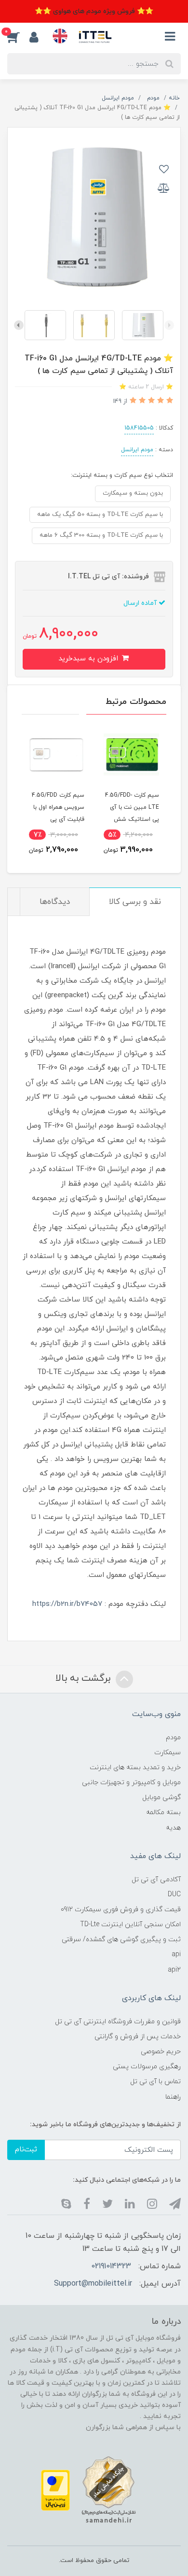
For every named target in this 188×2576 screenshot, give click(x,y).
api (176, 1954)
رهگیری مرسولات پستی (147, 2067)
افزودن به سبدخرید (89, 659)
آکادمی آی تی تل (156, 1880)
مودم (173, 1738)
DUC (174, 1895)
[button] (18, 37)
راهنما (173, 2097)
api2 (174, 1970)
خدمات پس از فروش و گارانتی (138, 2037)
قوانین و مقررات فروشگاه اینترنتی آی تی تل (118, 2022)
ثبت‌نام (26, 2150)
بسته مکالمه (163, 1812)
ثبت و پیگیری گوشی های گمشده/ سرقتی (121, 1939)
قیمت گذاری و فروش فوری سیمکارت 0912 (121, 1910)
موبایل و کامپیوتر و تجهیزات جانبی (131, 1782)
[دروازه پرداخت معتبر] (55, 2490)
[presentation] (169, 325)
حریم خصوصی (161, 2052)
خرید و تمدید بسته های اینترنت (135, 1767)
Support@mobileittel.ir (93, 2284)
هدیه (173, 1828)
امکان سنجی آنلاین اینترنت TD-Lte (130, 1925)
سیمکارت (168, 1753)
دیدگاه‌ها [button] (55, 902)
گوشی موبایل (161, 1797)
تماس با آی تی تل (155, 2082)
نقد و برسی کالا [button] (135, 902)
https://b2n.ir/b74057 (67, 1604)
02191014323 (111, 2266)
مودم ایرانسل (137, 450)
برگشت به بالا (84, 1678)
